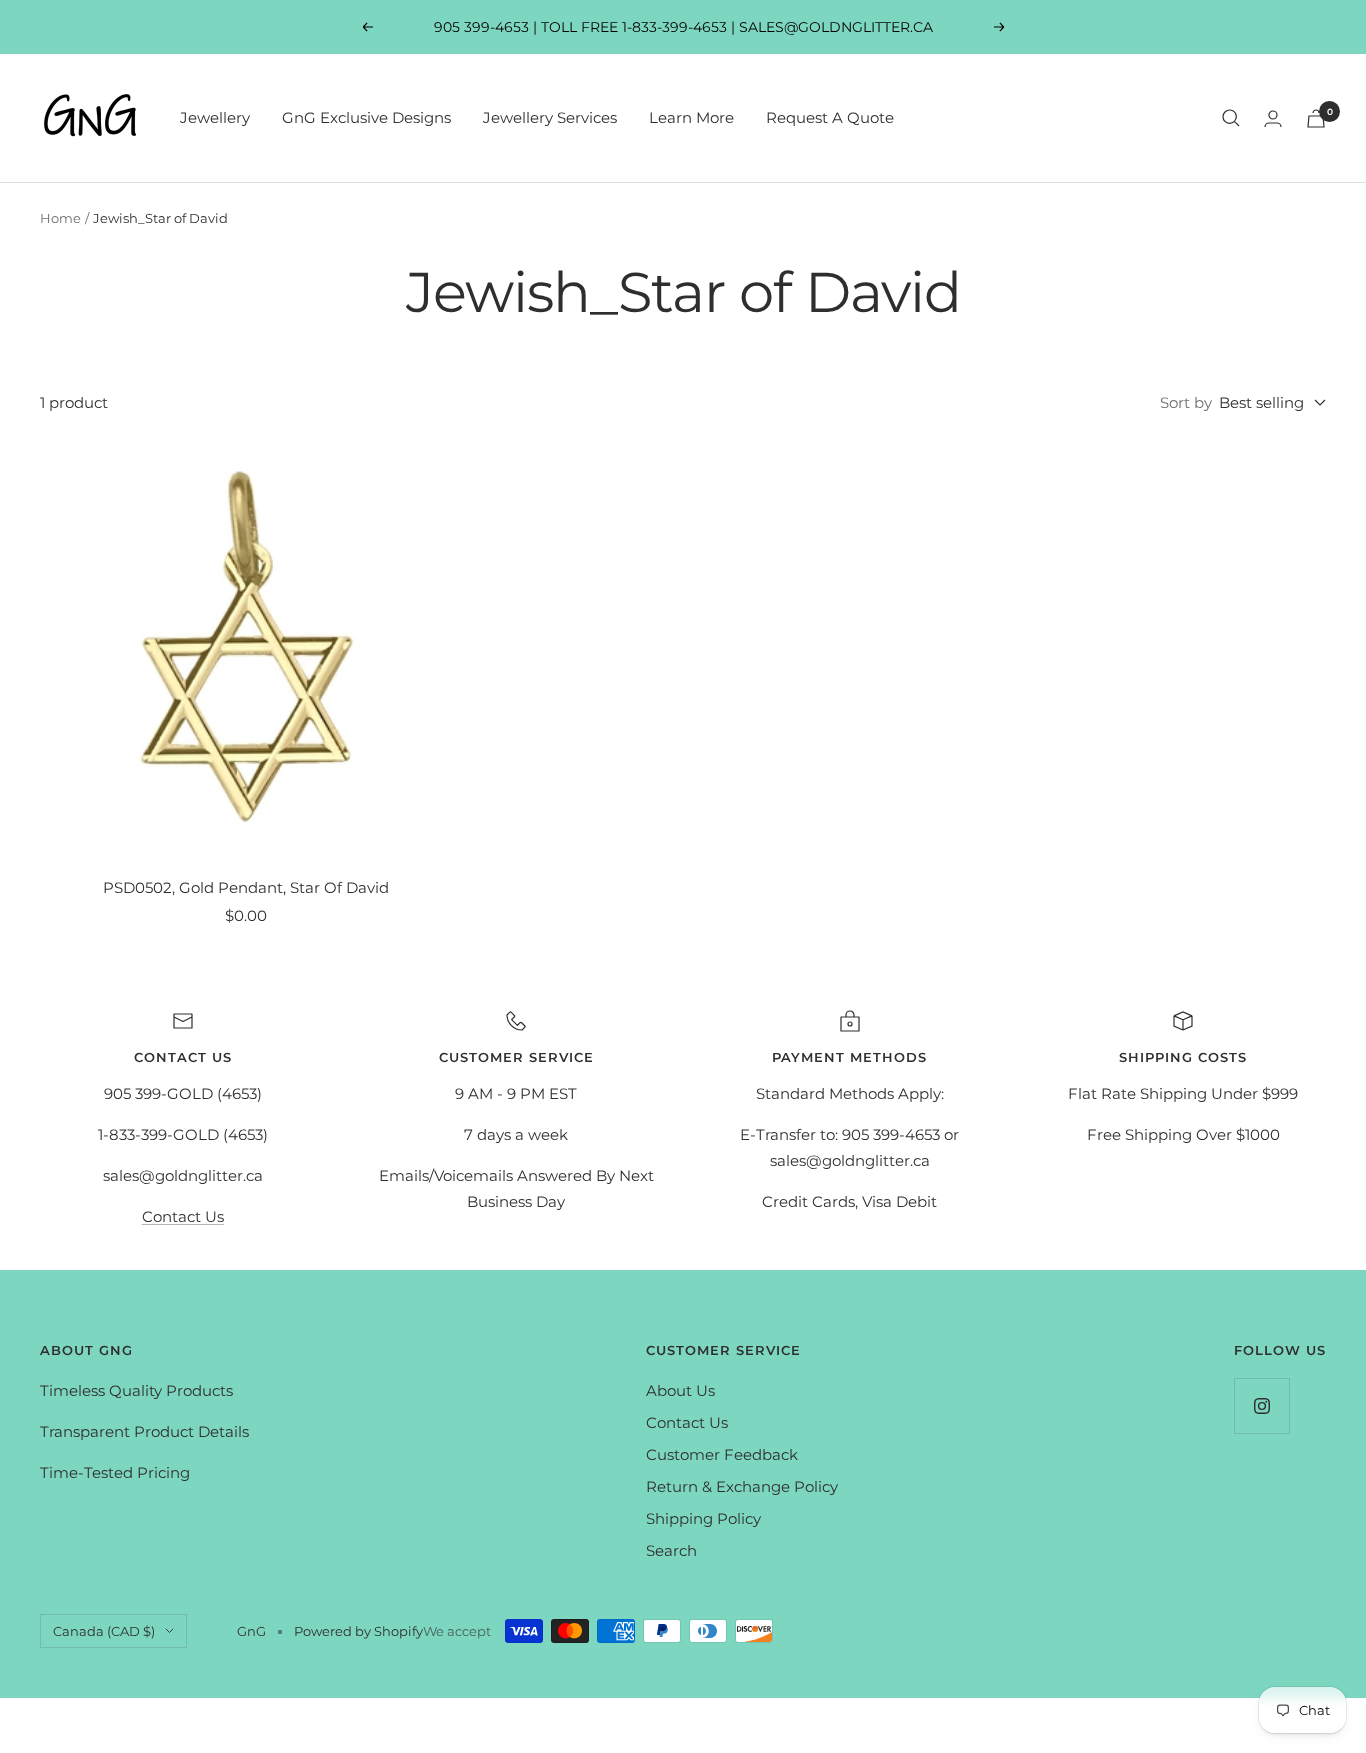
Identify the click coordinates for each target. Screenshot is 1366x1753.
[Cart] (1316, 118)
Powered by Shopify (358, 1631)
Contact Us (183, 1216)
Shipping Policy (703, 1518)
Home (60, 218)
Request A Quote (830, 117)
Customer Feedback (722, 1454)
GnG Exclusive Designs (366, 117)
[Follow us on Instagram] (1261, 1405)
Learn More (691, 117)
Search (671, 1550)
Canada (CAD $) (104, 1631)
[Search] (1231, 118)
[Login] (1273, 118)
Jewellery (215, 117)
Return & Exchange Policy (742, 1486)
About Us (680, 1390)
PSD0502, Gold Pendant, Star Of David (246, 887)
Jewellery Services (550, 117)
